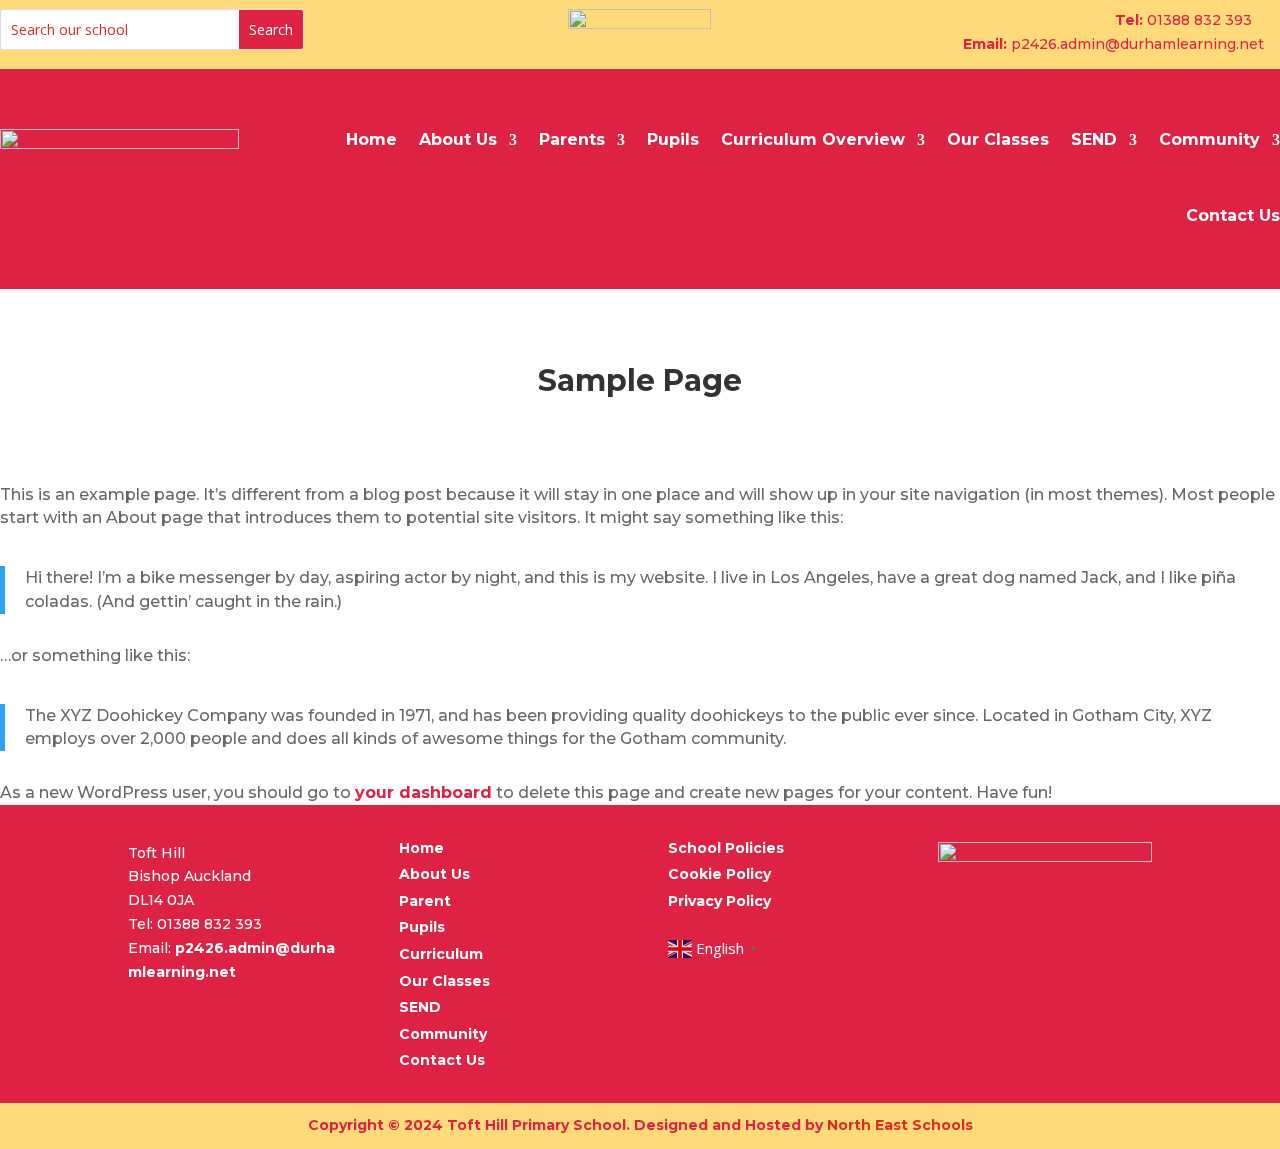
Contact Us (1233, 215)
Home (371, 139)
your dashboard (423, 792)
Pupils (673, 139)
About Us (458, 139)
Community (1209, 139)
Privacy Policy (719, 901)
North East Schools (900, 1125)
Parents (572, 139)
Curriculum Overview (813, 139)
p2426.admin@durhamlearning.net (1137, 44)
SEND (1094, 139)
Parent (425, 901)
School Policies (726, 848)
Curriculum (441, 954)
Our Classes (998, 139)
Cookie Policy (719, 874)
